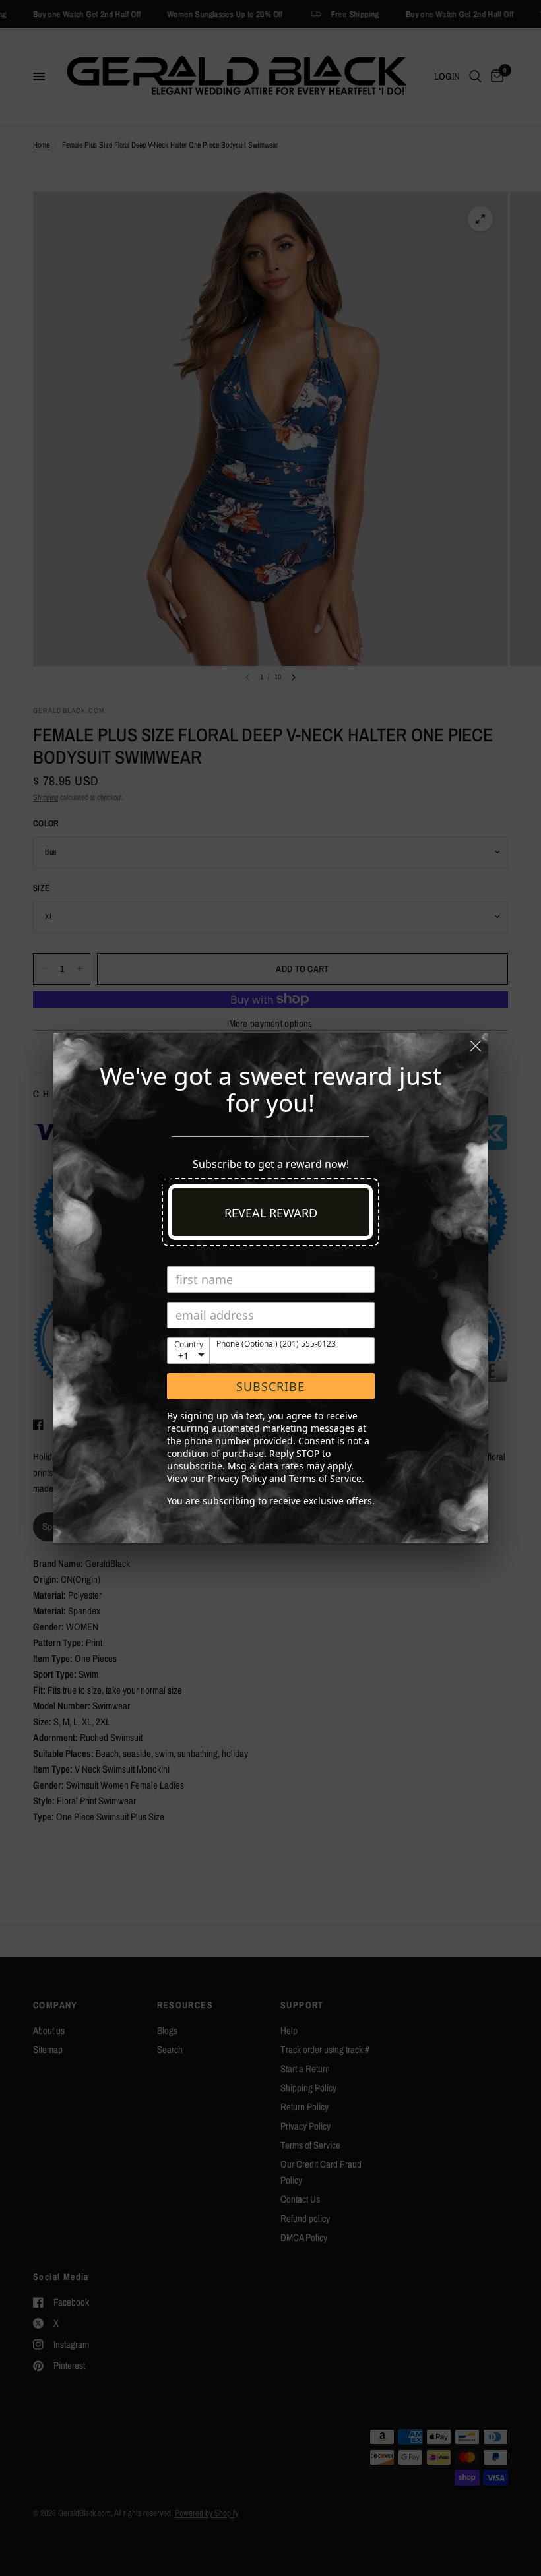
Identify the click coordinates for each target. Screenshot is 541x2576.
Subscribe (270, 1386)
